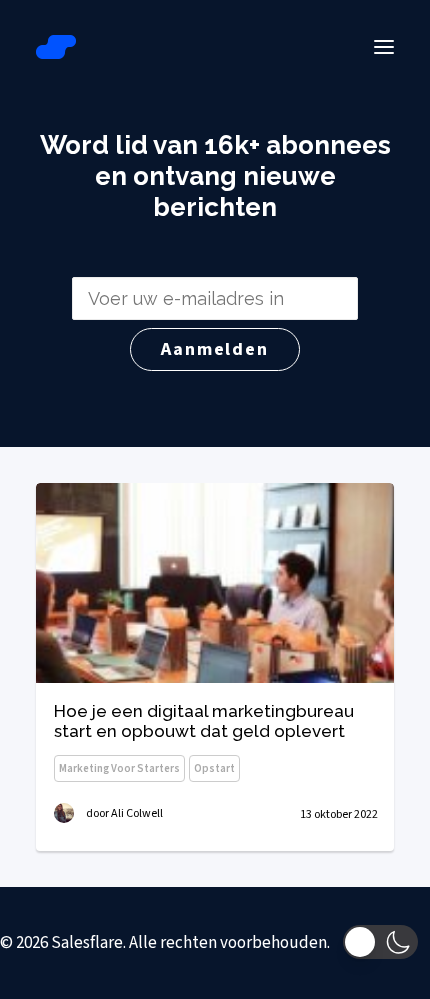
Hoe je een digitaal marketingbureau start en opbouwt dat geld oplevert (204, 721)
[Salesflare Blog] (56, 47)
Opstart (214, 768)
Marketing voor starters (119, 768)
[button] (384, 47)
